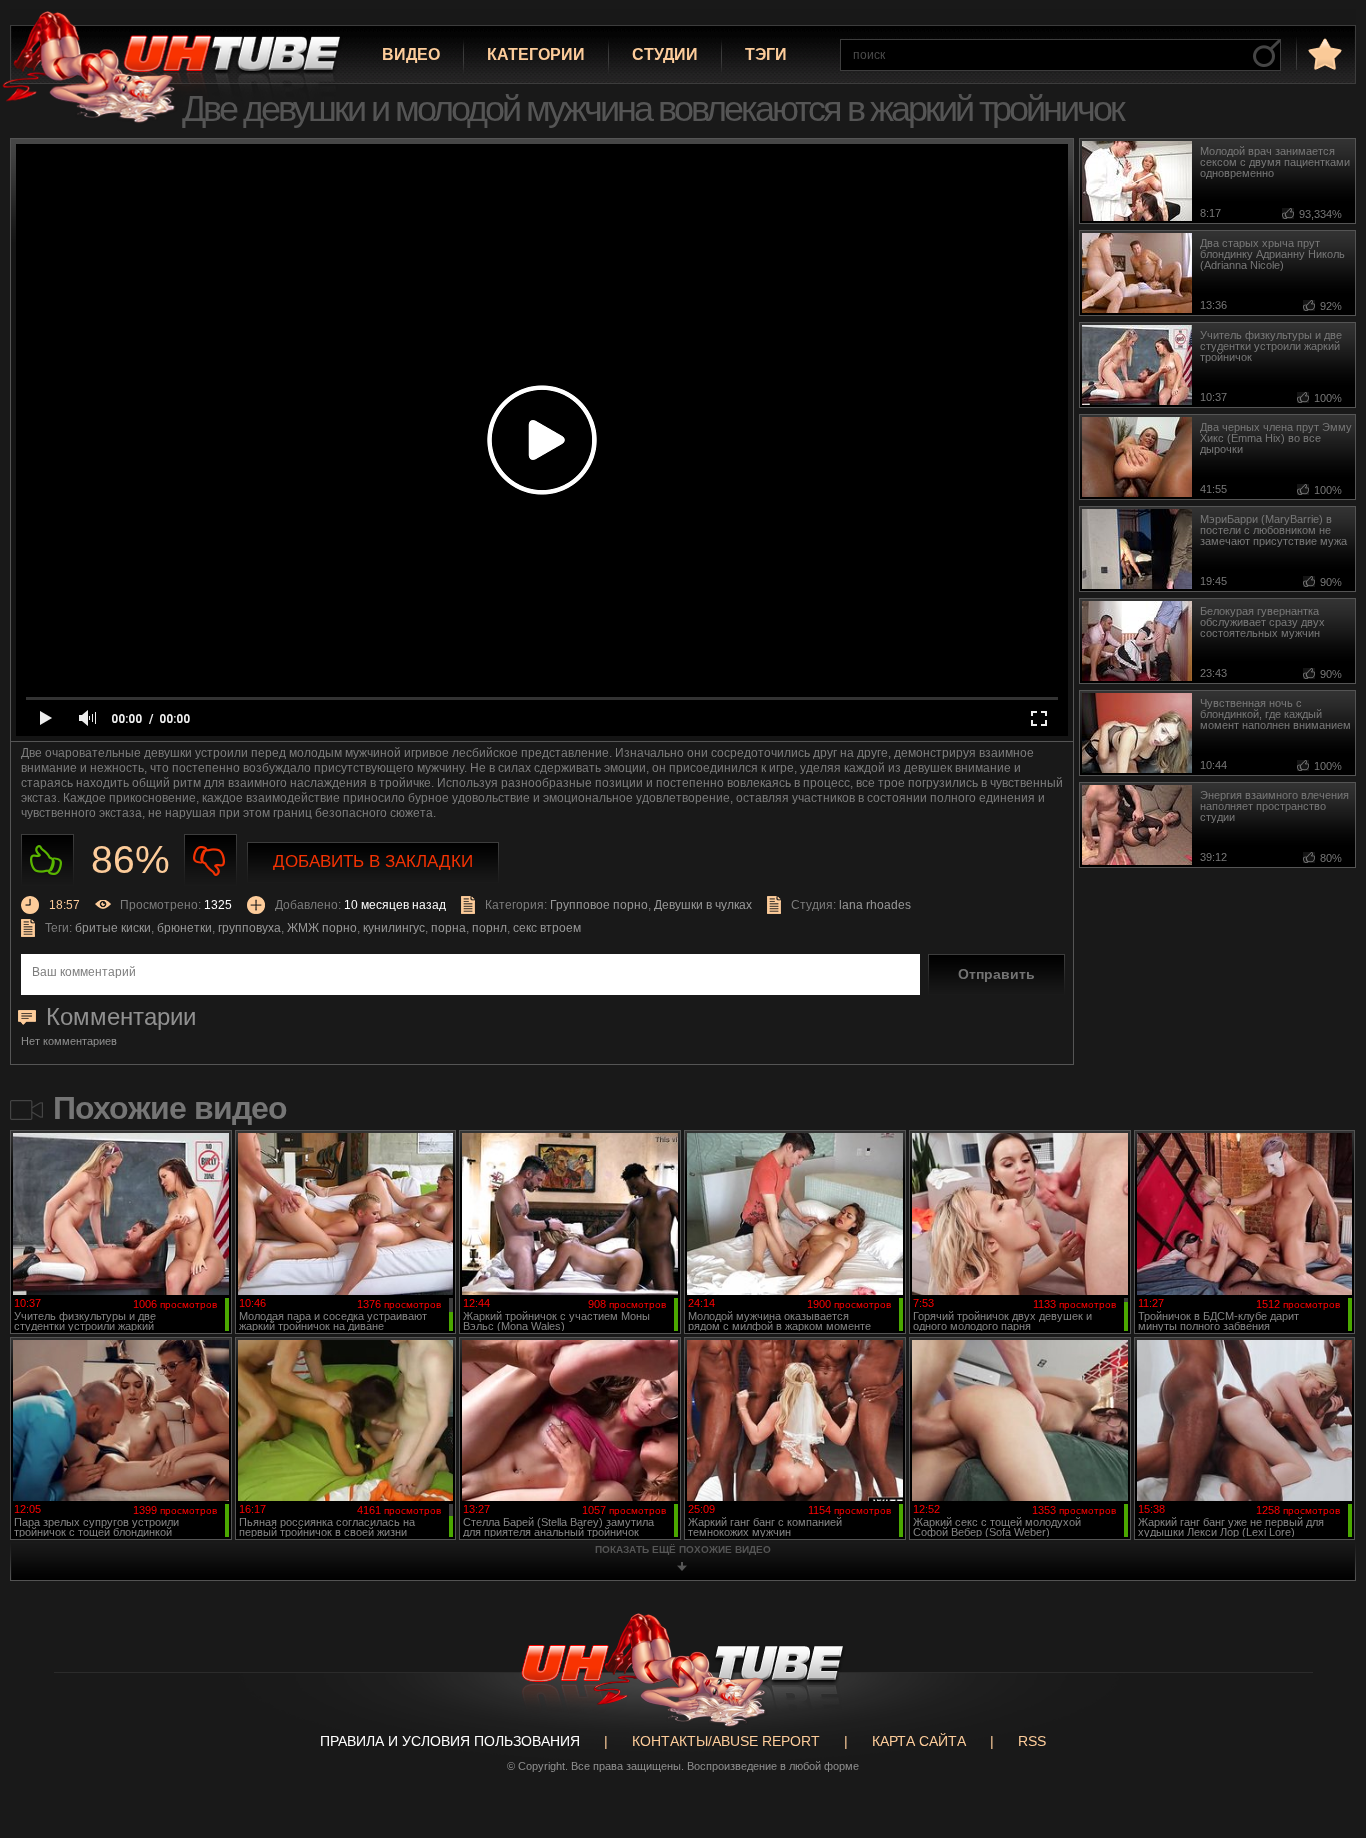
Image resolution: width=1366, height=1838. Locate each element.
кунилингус (394, 928)
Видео (411, 54)
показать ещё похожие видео (683, 1549)
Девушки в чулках (703, 905)
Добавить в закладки (373, 861)
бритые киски (113, 928)
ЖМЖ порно (322, 928)
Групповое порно (599, 905)
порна (448, 928)
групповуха (249, 928)
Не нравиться (210, 860)
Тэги (766, 54)
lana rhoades (875, 905)
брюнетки (184, 928)
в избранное (1323, 53)
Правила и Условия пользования (450, 1741)
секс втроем (547, 928)
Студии (665, 54)
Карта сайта (919, 1741)
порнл (489, 928)
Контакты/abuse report (726, 1741)
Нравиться (47, 860)
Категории (536, 54)
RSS (1032, 1741)
